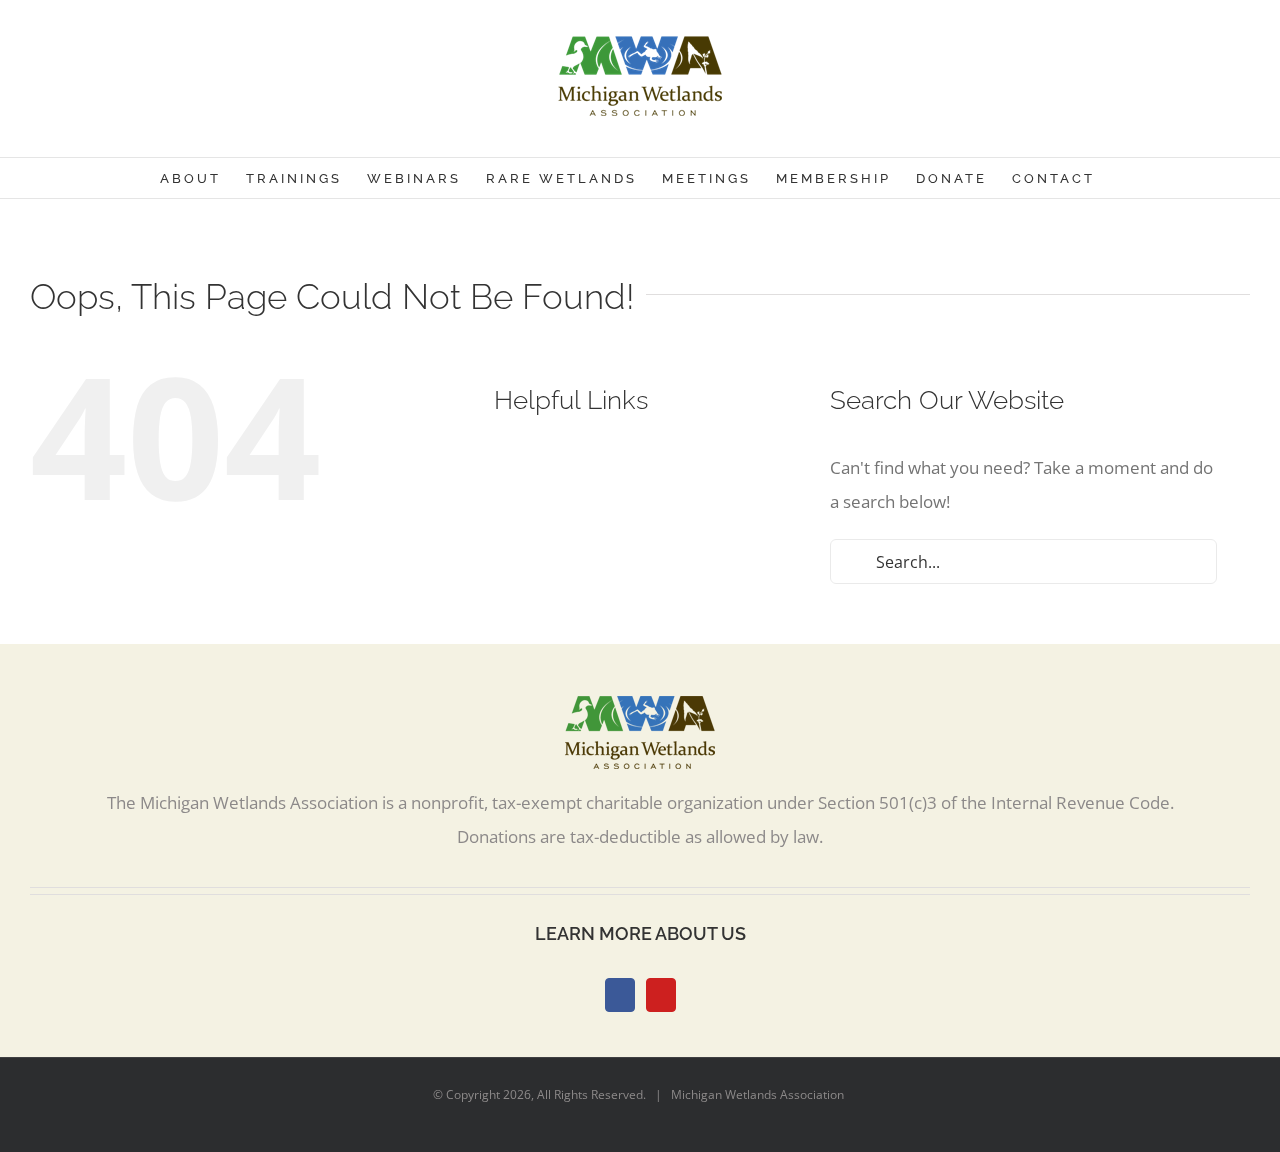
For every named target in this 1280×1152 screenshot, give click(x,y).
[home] (640, 712)
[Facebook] (620, 995)
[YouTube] (661, 995)
